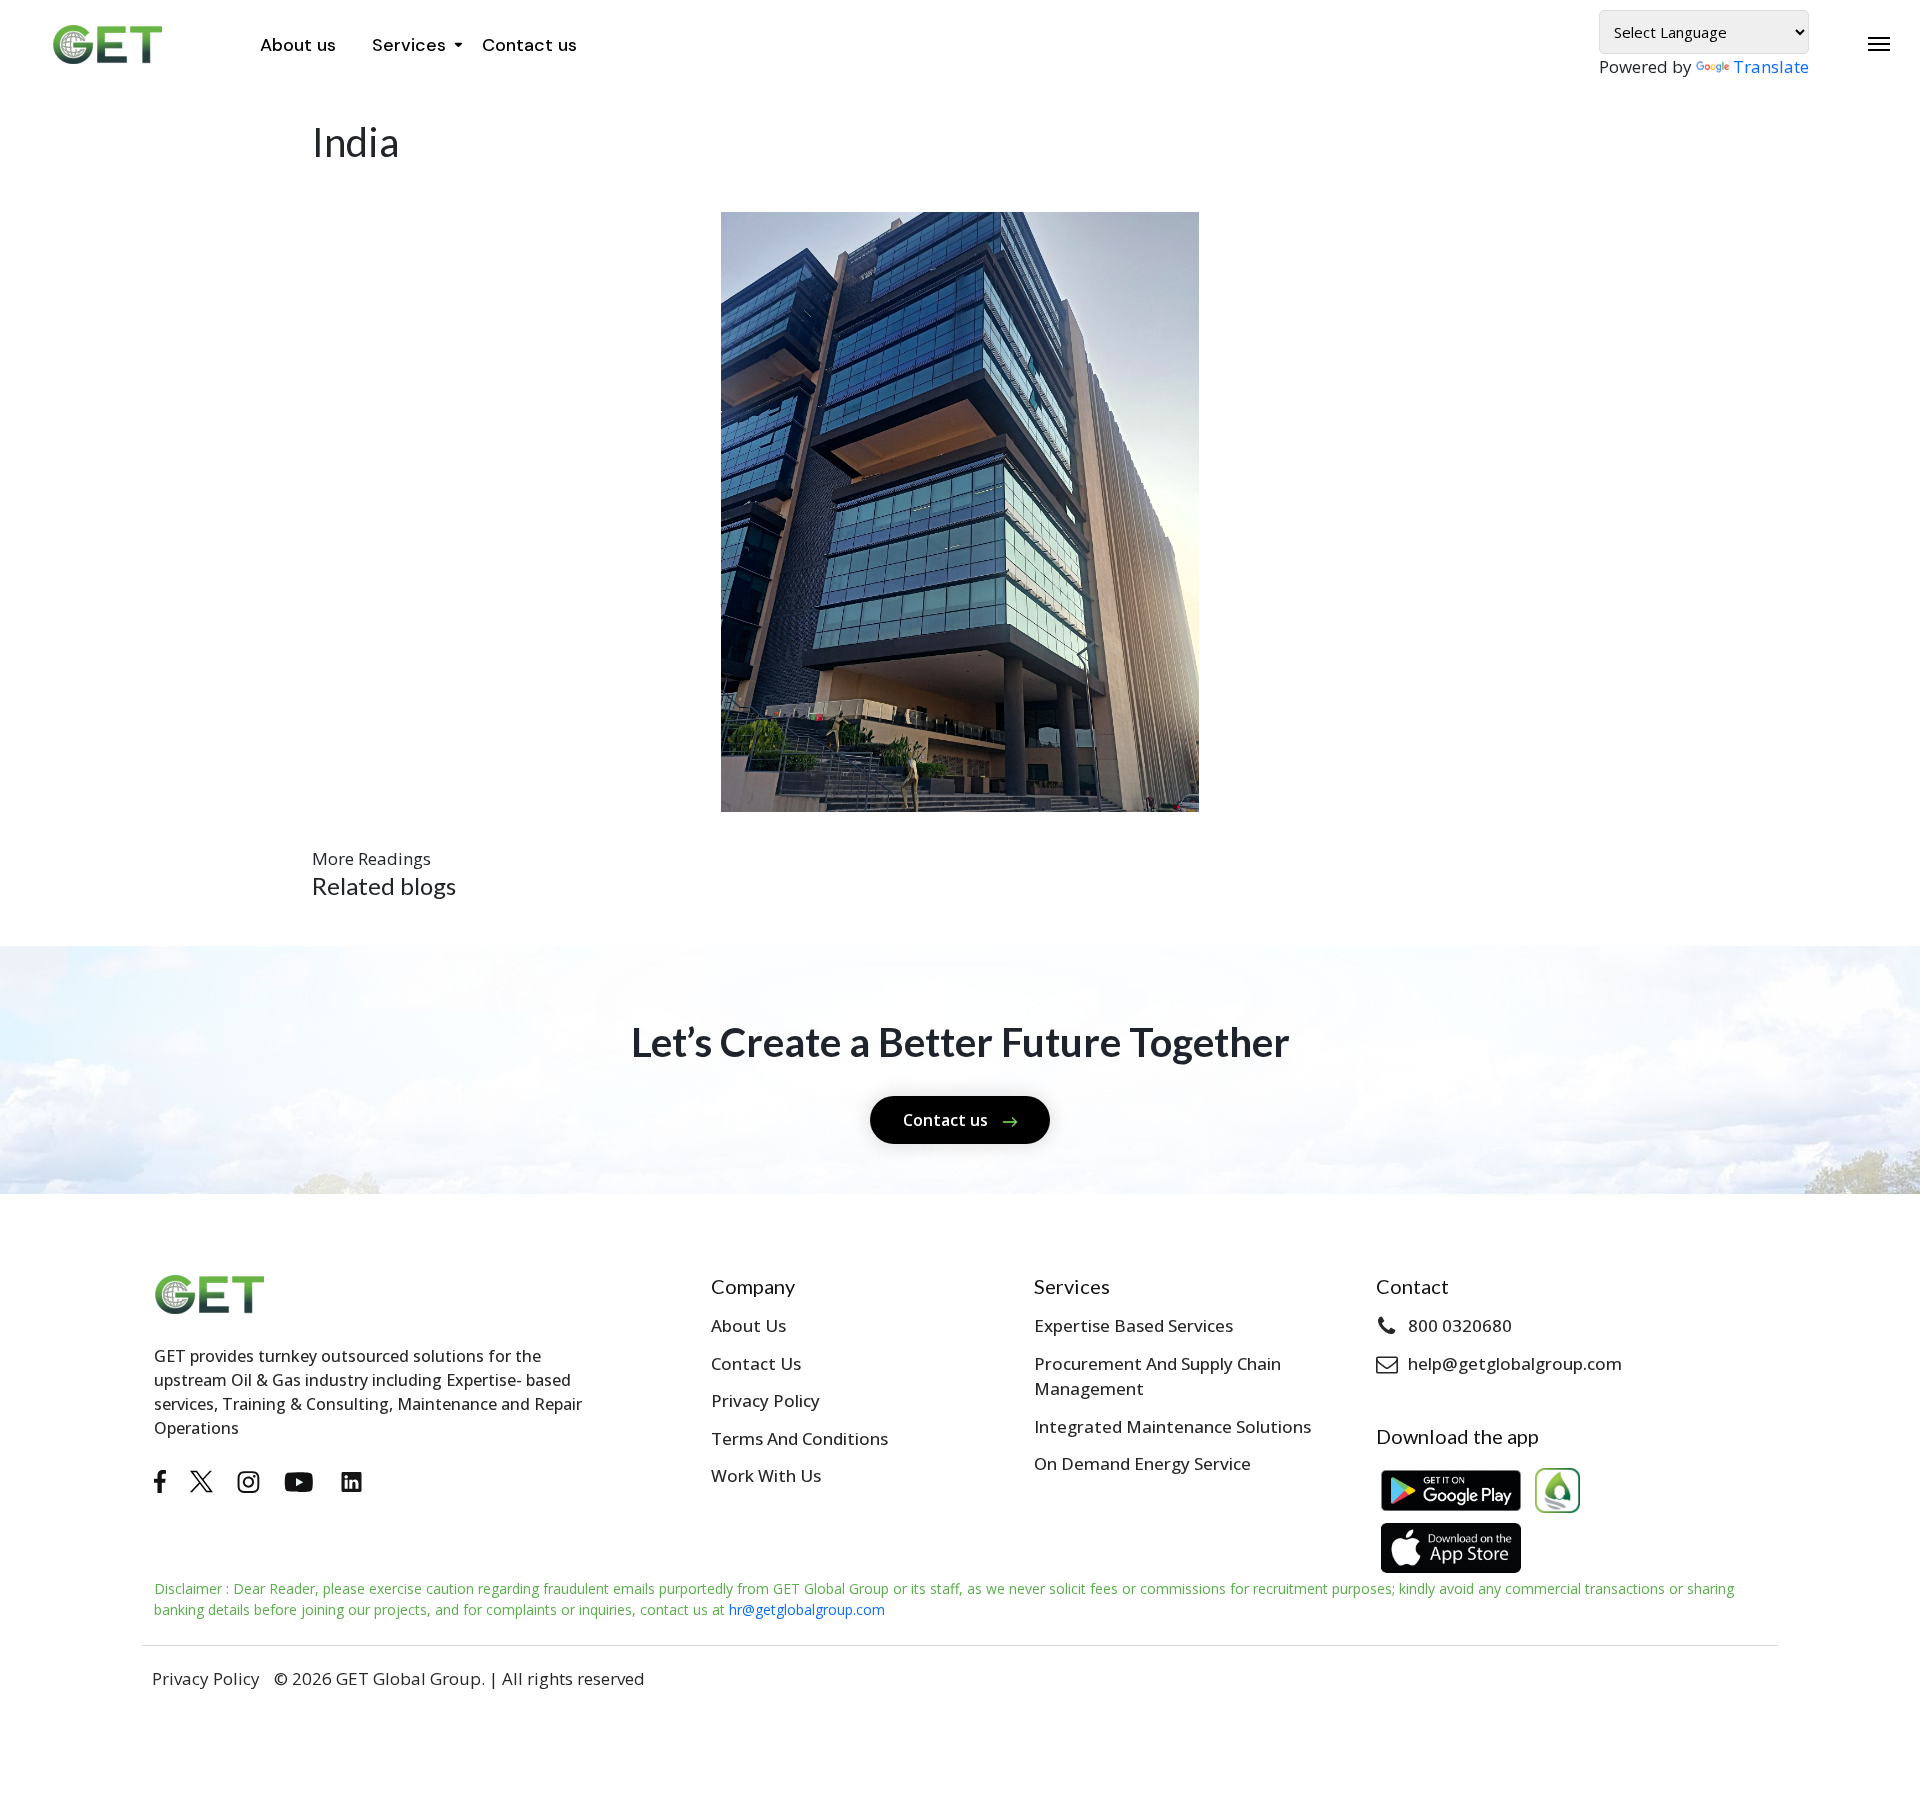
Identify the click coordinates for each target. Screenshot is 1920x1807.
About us (298, 45)
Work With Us (766, 1475)
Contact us (529, 45)
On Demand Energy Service (1142, 1463)
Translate (1771, 66)
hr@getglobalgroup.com (807, 1609)
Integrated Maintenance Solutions (1172, 1426)
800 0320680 (1460, 1325)
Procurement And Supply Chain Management (1157, 1376)
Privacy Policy (765, 1400)
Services (409, 45)
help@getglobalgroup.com (1515, 1363)
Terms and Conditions (799, 1438)
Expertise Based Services (1133, 1325)
